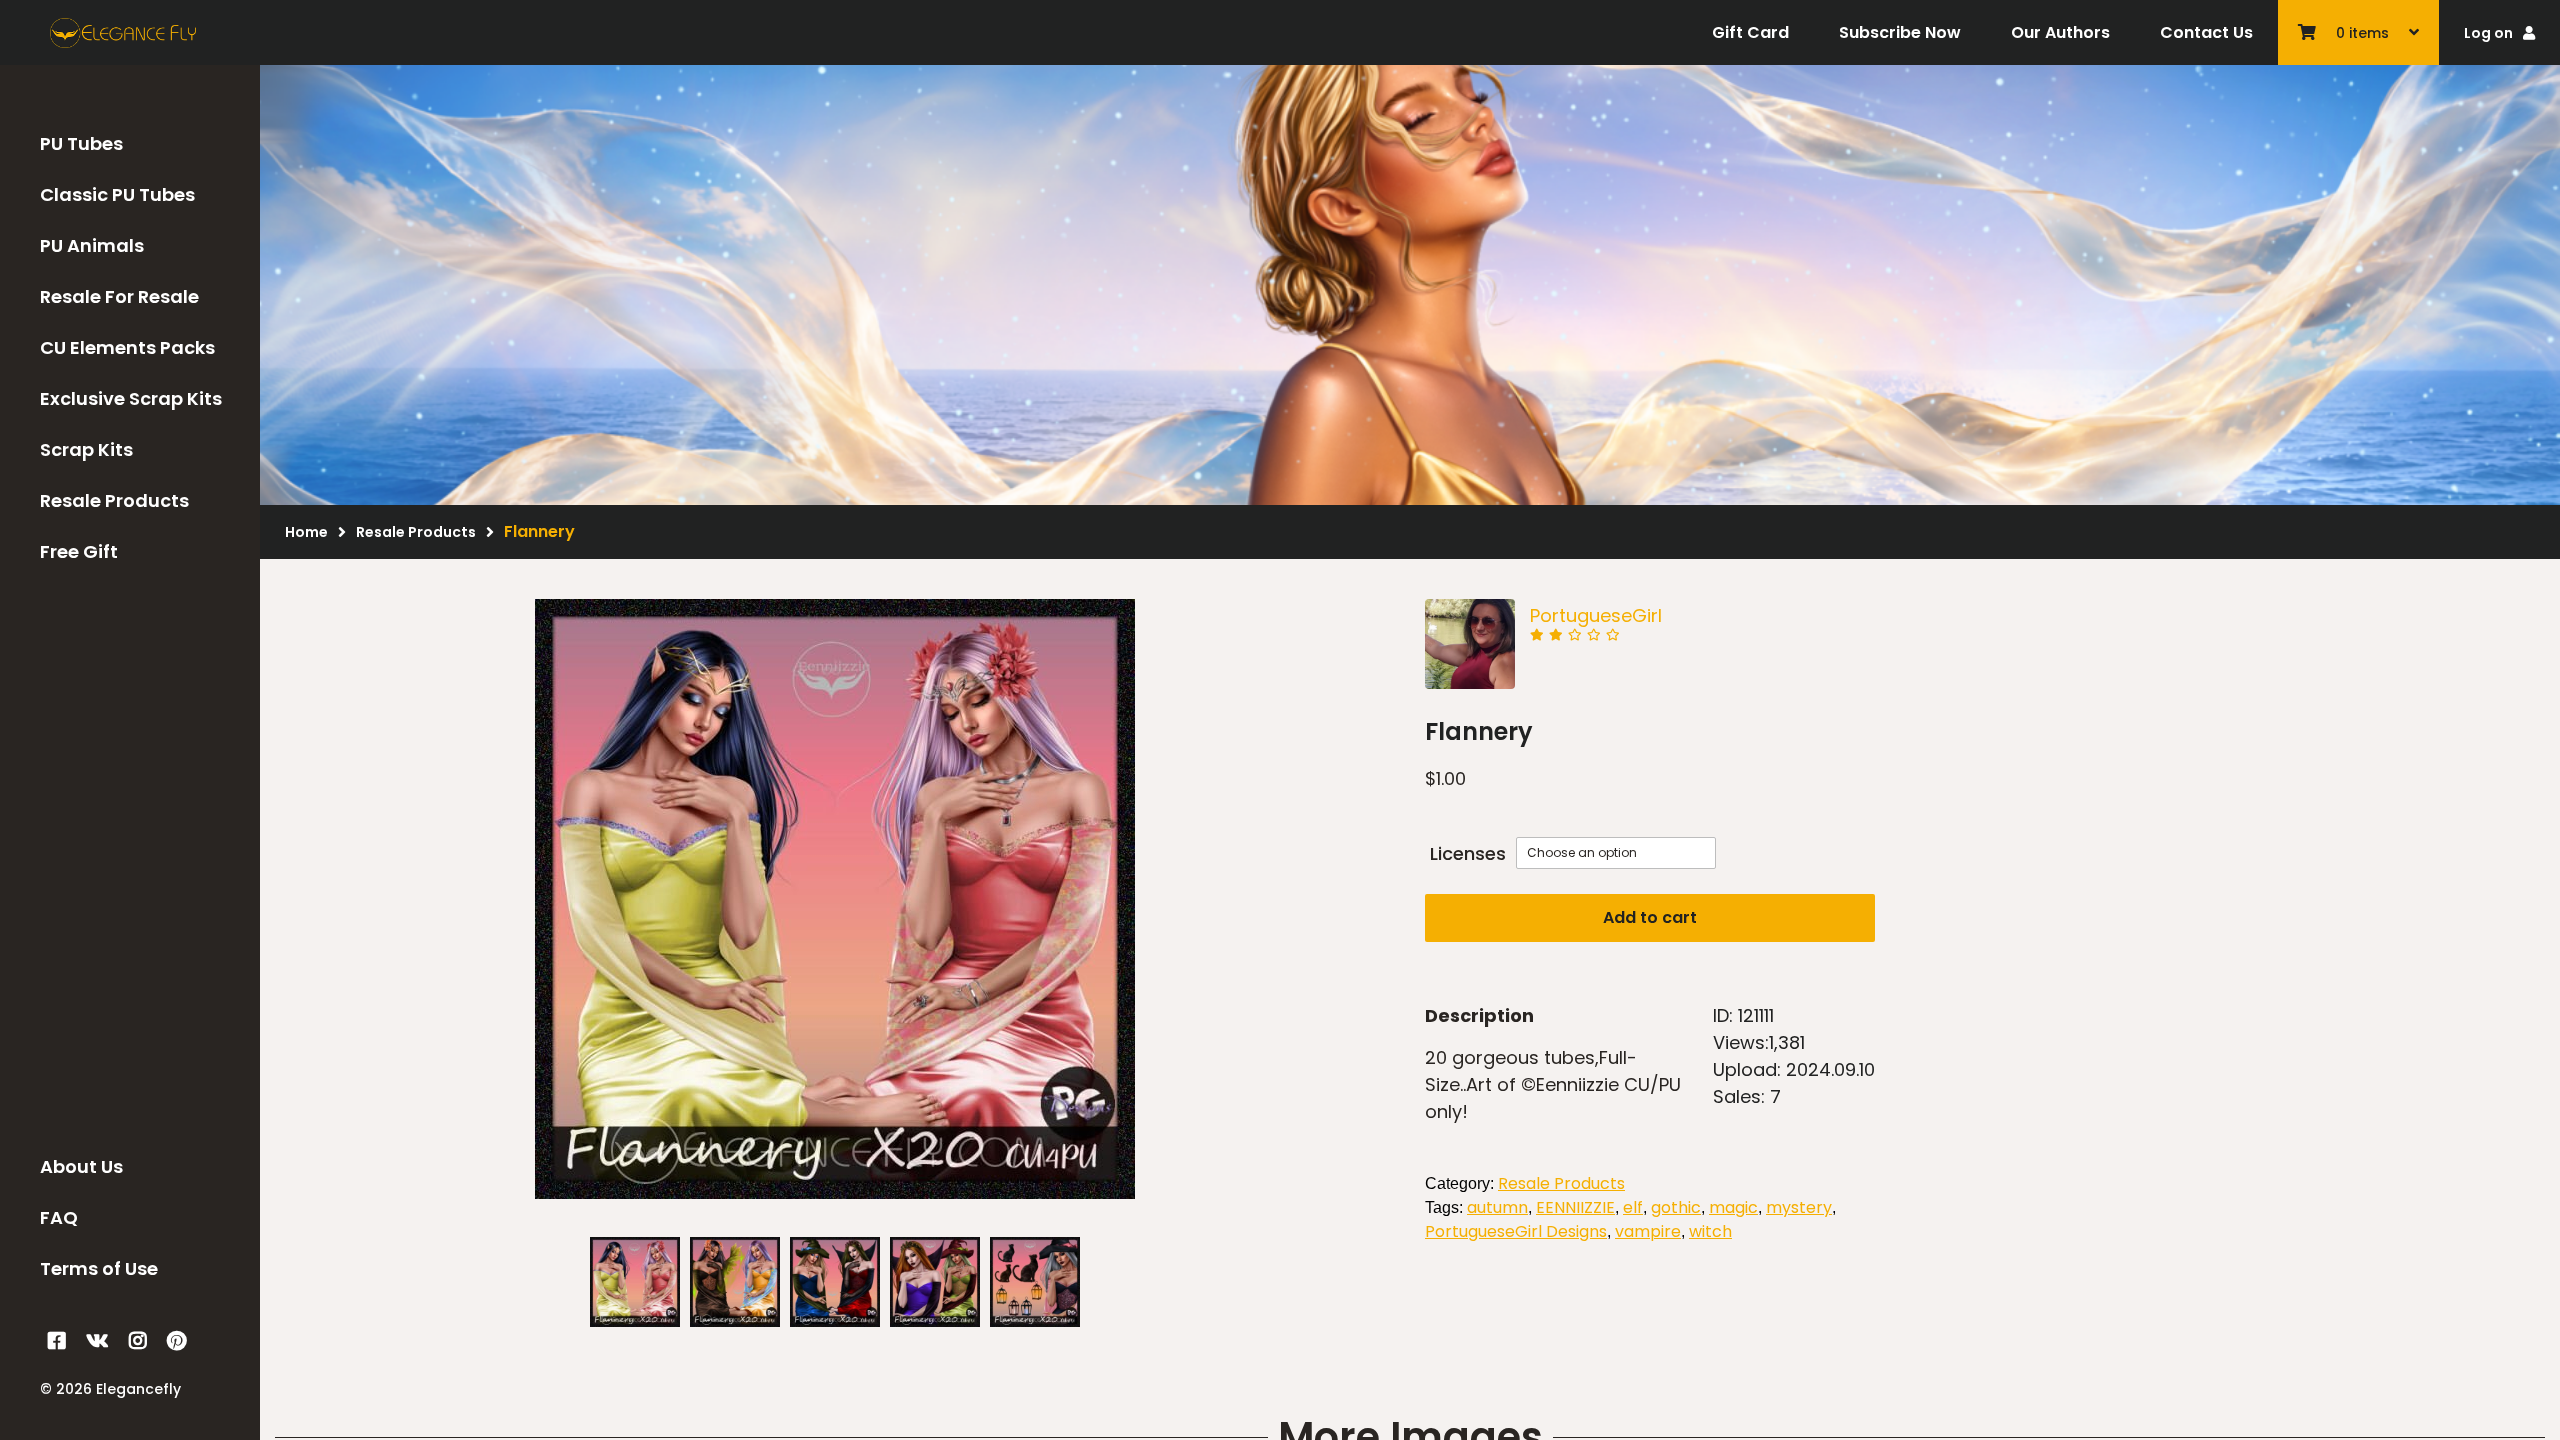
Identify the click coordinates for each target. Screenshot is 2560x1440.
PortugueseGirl (1596, 615)
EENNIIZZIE (1575, 1207)
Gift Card (1750, 32)
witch (1710, 1231)
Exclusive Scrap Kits (131, 398)
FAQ (59, 1217)
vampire (1648, 1231)
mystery (1799, 1207)
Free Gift (79, 551)
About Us (81, 1166)
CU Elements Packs (127, 347)
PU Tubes (81, 143)
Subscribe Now (1900, 32)
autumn (1497, 1207)
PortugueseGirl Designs (1516, 1231)
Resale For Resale (119, 296)
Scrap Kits (86, 449)
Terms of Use (99, 1268)
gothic (1676, 1207)
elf (1633, 1207)
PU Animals (92, 245)
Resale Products (114, 500)
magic (1733, 1207)
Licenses (1468, 853)
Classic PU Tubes (117, 194)
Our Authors (2060, 32)
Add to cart (1650, 917)
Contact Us (2206, 32)
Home (306, 532)
